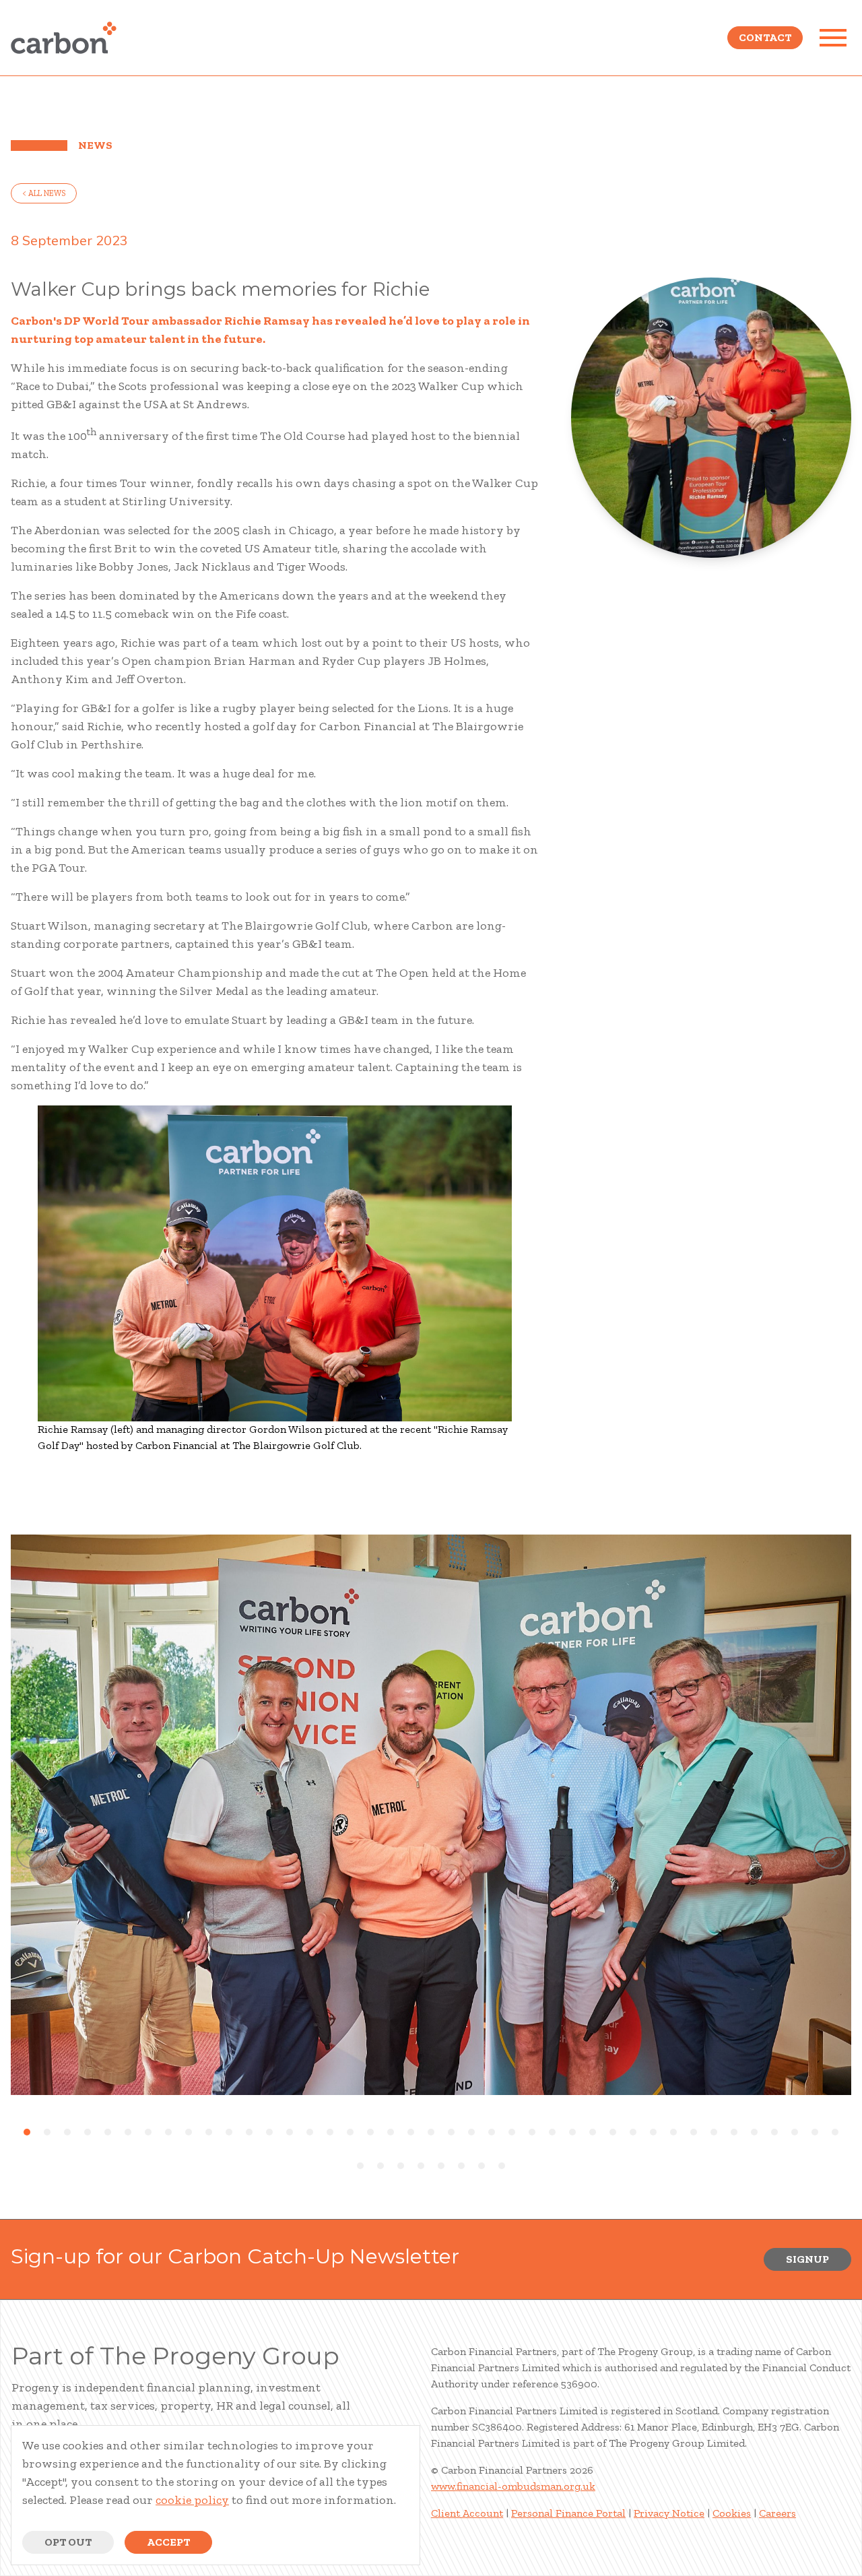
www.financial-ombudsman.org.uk (513, 2486)
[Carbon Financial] (64, 38)
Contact (765, 37)
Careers (777, 2513)
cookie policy (192, 2500)
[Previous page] (32, 1856)
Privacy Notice (669, 2513)
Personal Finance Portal (568, 2513)
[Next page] (830, 1856)
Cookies (732, 2513)
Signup (807, 2259)
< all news (44, 193)
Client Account (467, 2513)
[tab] (27, 2132)
